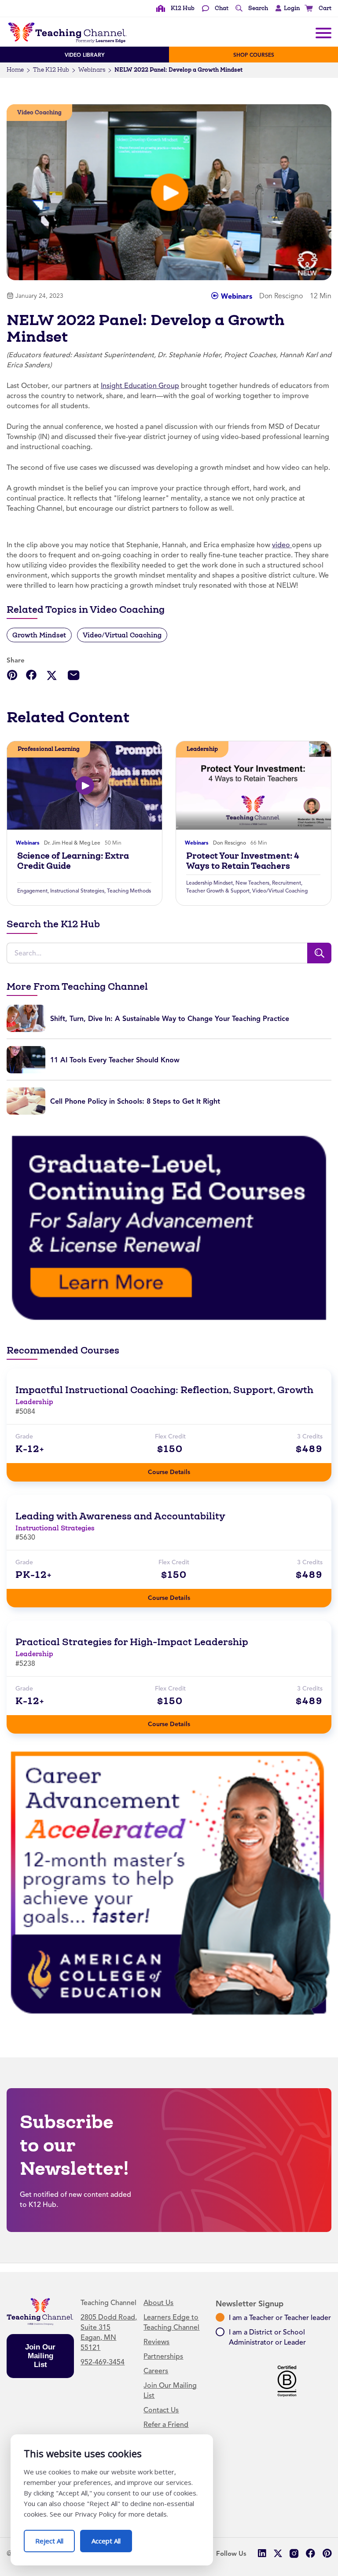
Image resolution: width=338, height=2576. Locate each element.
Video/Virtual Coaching (122, 635)
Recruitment (287, 883)
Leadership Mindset (209, 883)
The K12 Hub (51, 70)
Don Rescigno (230, 843)
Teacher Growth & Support (218, 891)
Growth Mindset (39, 635)
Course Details (178, 1469)
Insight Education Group (140, 386)
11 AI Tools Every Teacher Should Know (115, 1060)
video (282, 545)
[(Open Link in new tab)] (169, 1227)
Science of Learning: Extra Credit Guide (73, 861)
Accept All (112, 2538)
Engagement (32, 891)
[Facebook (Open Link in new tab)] (310, 2553)
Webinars (92, 70)
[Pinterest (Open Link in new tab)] (327, 2553)
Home (15, 70)
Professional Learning (49, 749)
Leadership (202, 749)
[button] (285, 8)
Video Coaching (39, 112)
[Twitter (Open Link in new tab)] (278, 2553)
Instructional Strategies (77, 891)
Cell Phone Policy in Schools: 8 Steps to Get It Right (135, 1101)
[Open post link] (84, 785)
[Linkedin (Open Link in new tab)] (262, 2553)
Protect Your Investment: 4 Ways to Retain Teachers (243, 861)
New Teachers (252, 883)
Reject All (55, 2538)
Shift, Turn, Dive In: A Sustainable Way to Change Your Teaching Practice (170, 1019)
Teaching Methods (129, 891)
